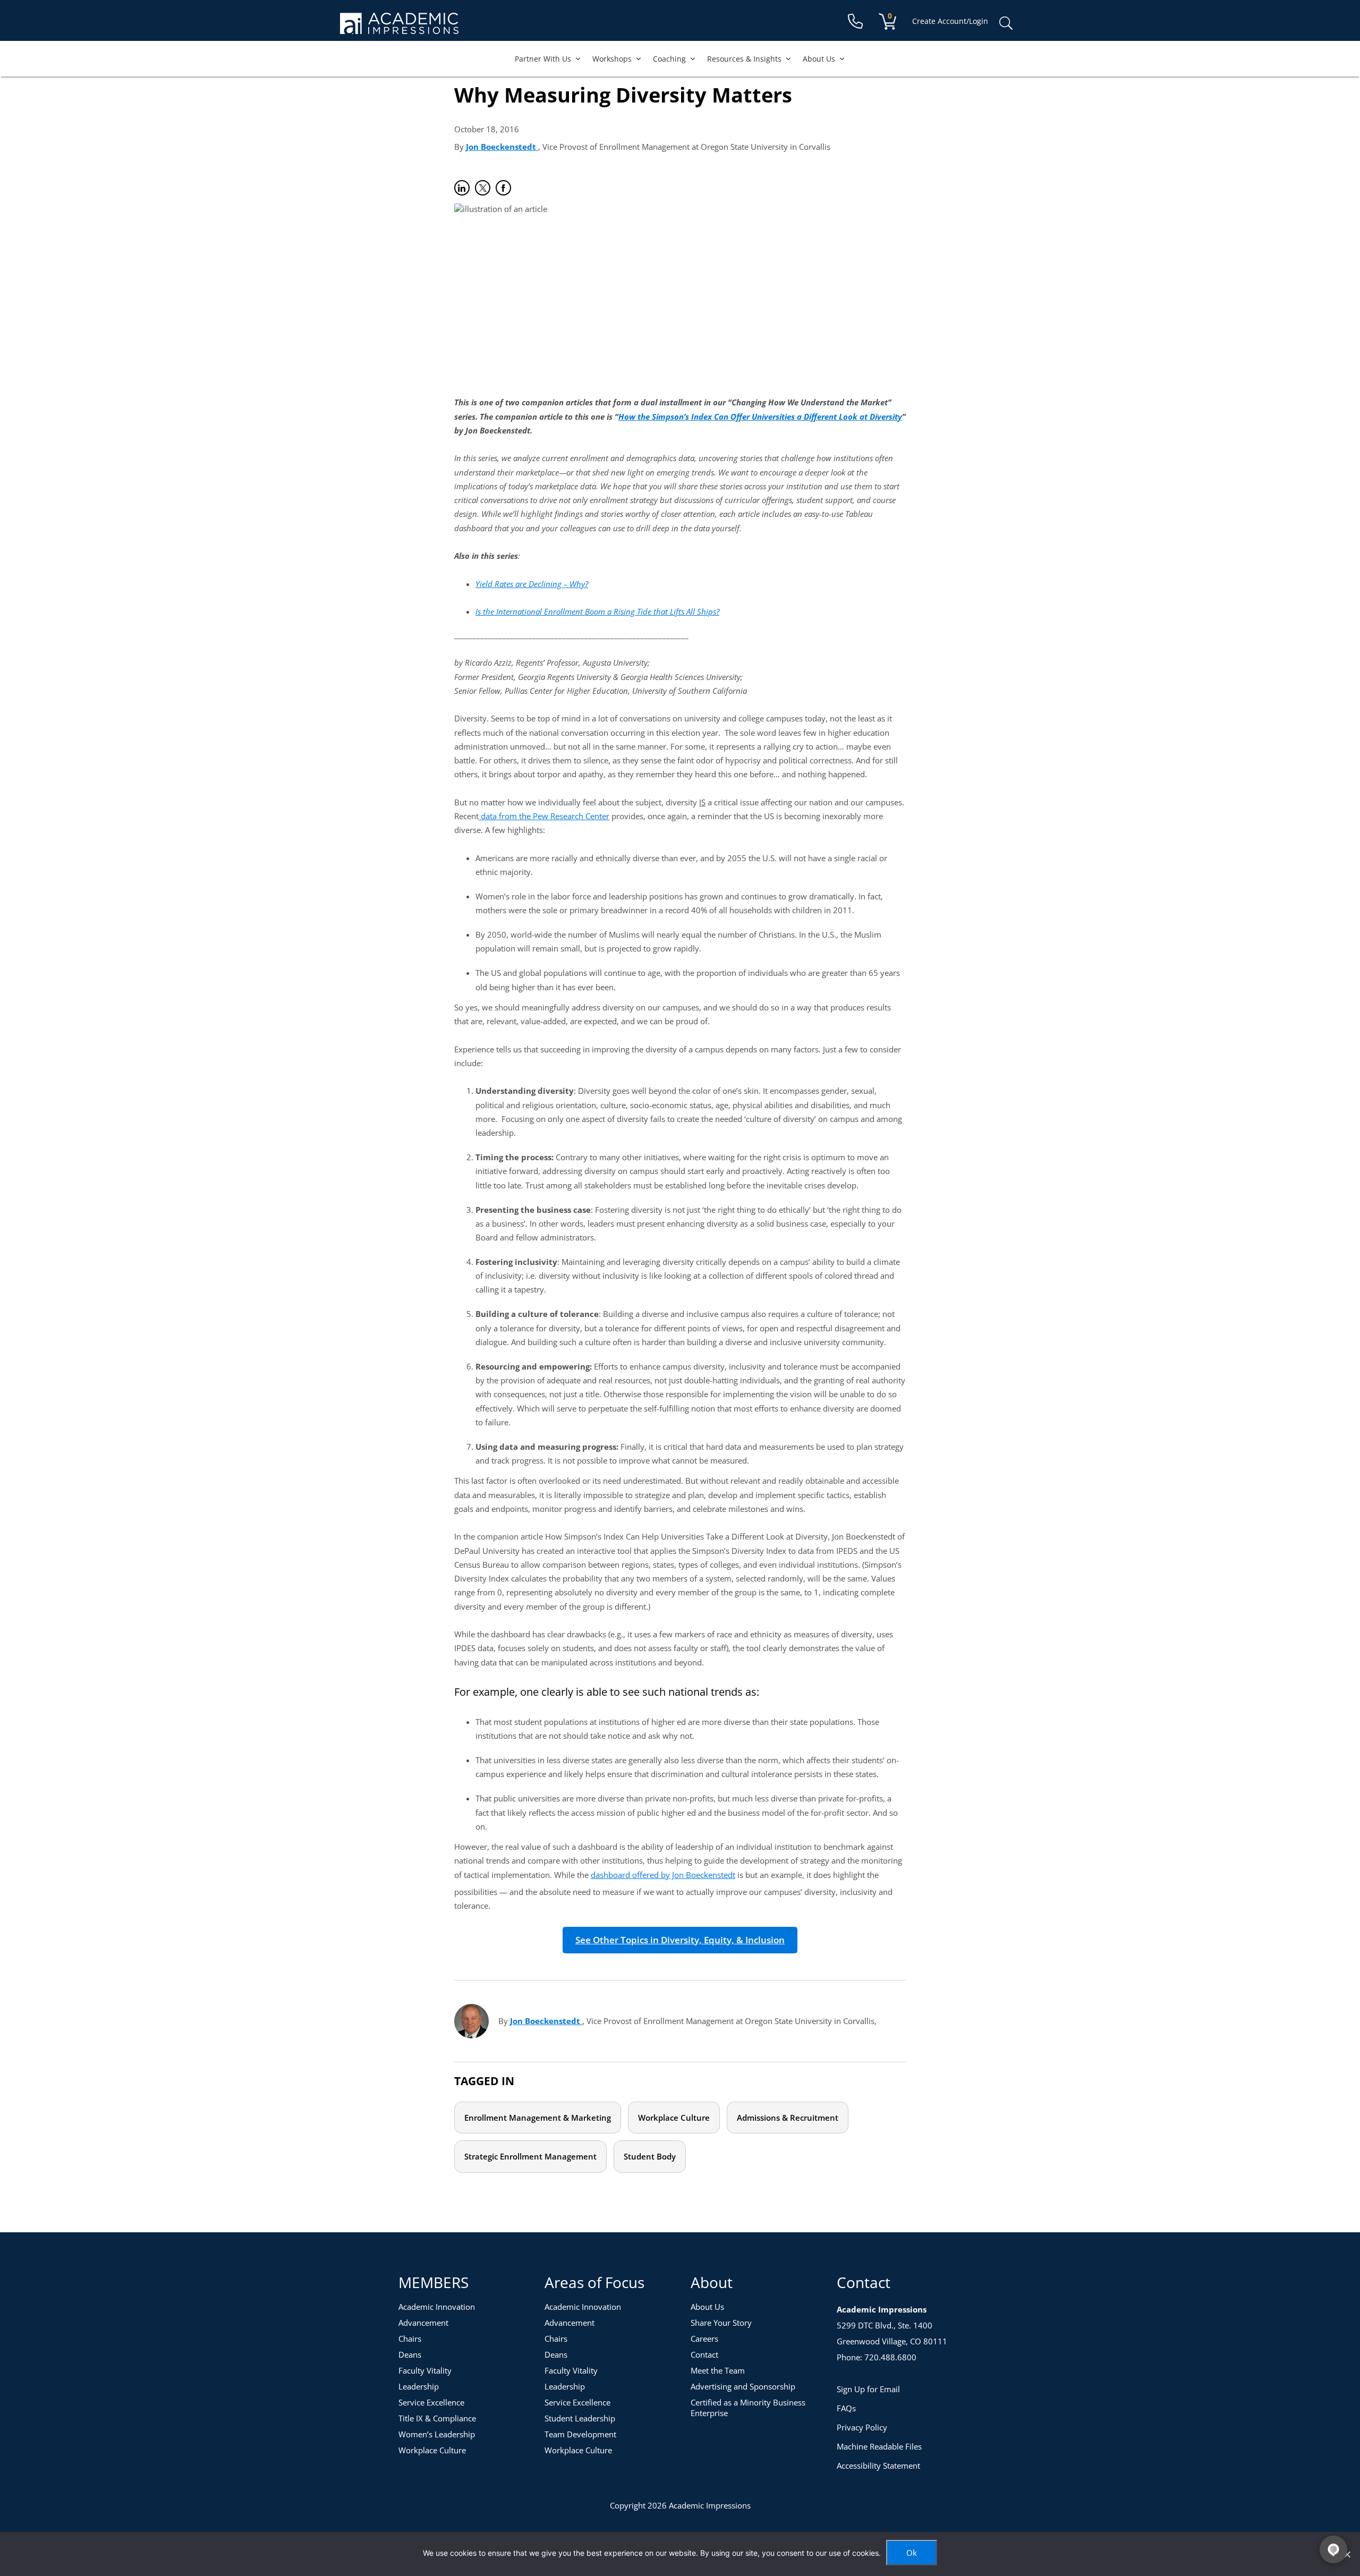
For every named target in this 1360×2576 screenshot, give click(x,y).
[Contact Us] (855, 22)
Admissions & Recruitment (788, 2118)
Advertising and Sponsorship (743, 2386)
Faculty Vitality (425, 2370)
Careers (704, 2339)
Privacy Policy (862, 2427)
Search (1006, 23)
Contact (704, 2354)
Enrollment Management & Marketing (538, 2118)
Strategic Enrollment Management (530, 2156)
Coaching (669, 59)
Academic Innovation (437, 2307)
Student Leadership (580, 2418)
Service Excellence (431, 2402)
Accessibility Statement (878, 2466)
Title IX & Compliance (437, 2418)
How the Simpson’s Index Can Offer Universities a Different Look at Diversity (760, 416)
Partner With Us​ (543, 59)
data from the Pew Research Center (544, 816)
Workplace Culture (674, 2118)
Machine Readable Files (879, 2446)
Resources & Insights (744, 59)
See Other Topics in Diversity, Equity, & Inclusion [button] (680, 1940)
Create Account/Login (950, 21)
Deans (410, 2354)
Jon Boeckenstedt (502, 147)
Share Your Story (721, 2323)
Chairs (410, 2339)
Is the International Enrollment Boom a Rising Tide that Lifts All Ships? (597, 611)
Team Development (580, 2434)
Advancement (423, 2323)
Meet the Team (718, 2370)
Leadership (419, 2386)
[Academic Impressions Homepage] (399, 28)
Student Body (650, 2156)
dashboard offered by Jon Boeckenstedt (663, 1875)
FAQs (846, 2408)
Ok (912, 2553)
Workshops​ (612, 59)
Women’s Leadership (437, 2434)
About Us (819, 59)
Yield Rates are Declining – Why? (532, 584)
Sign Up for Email (868, 2389)
